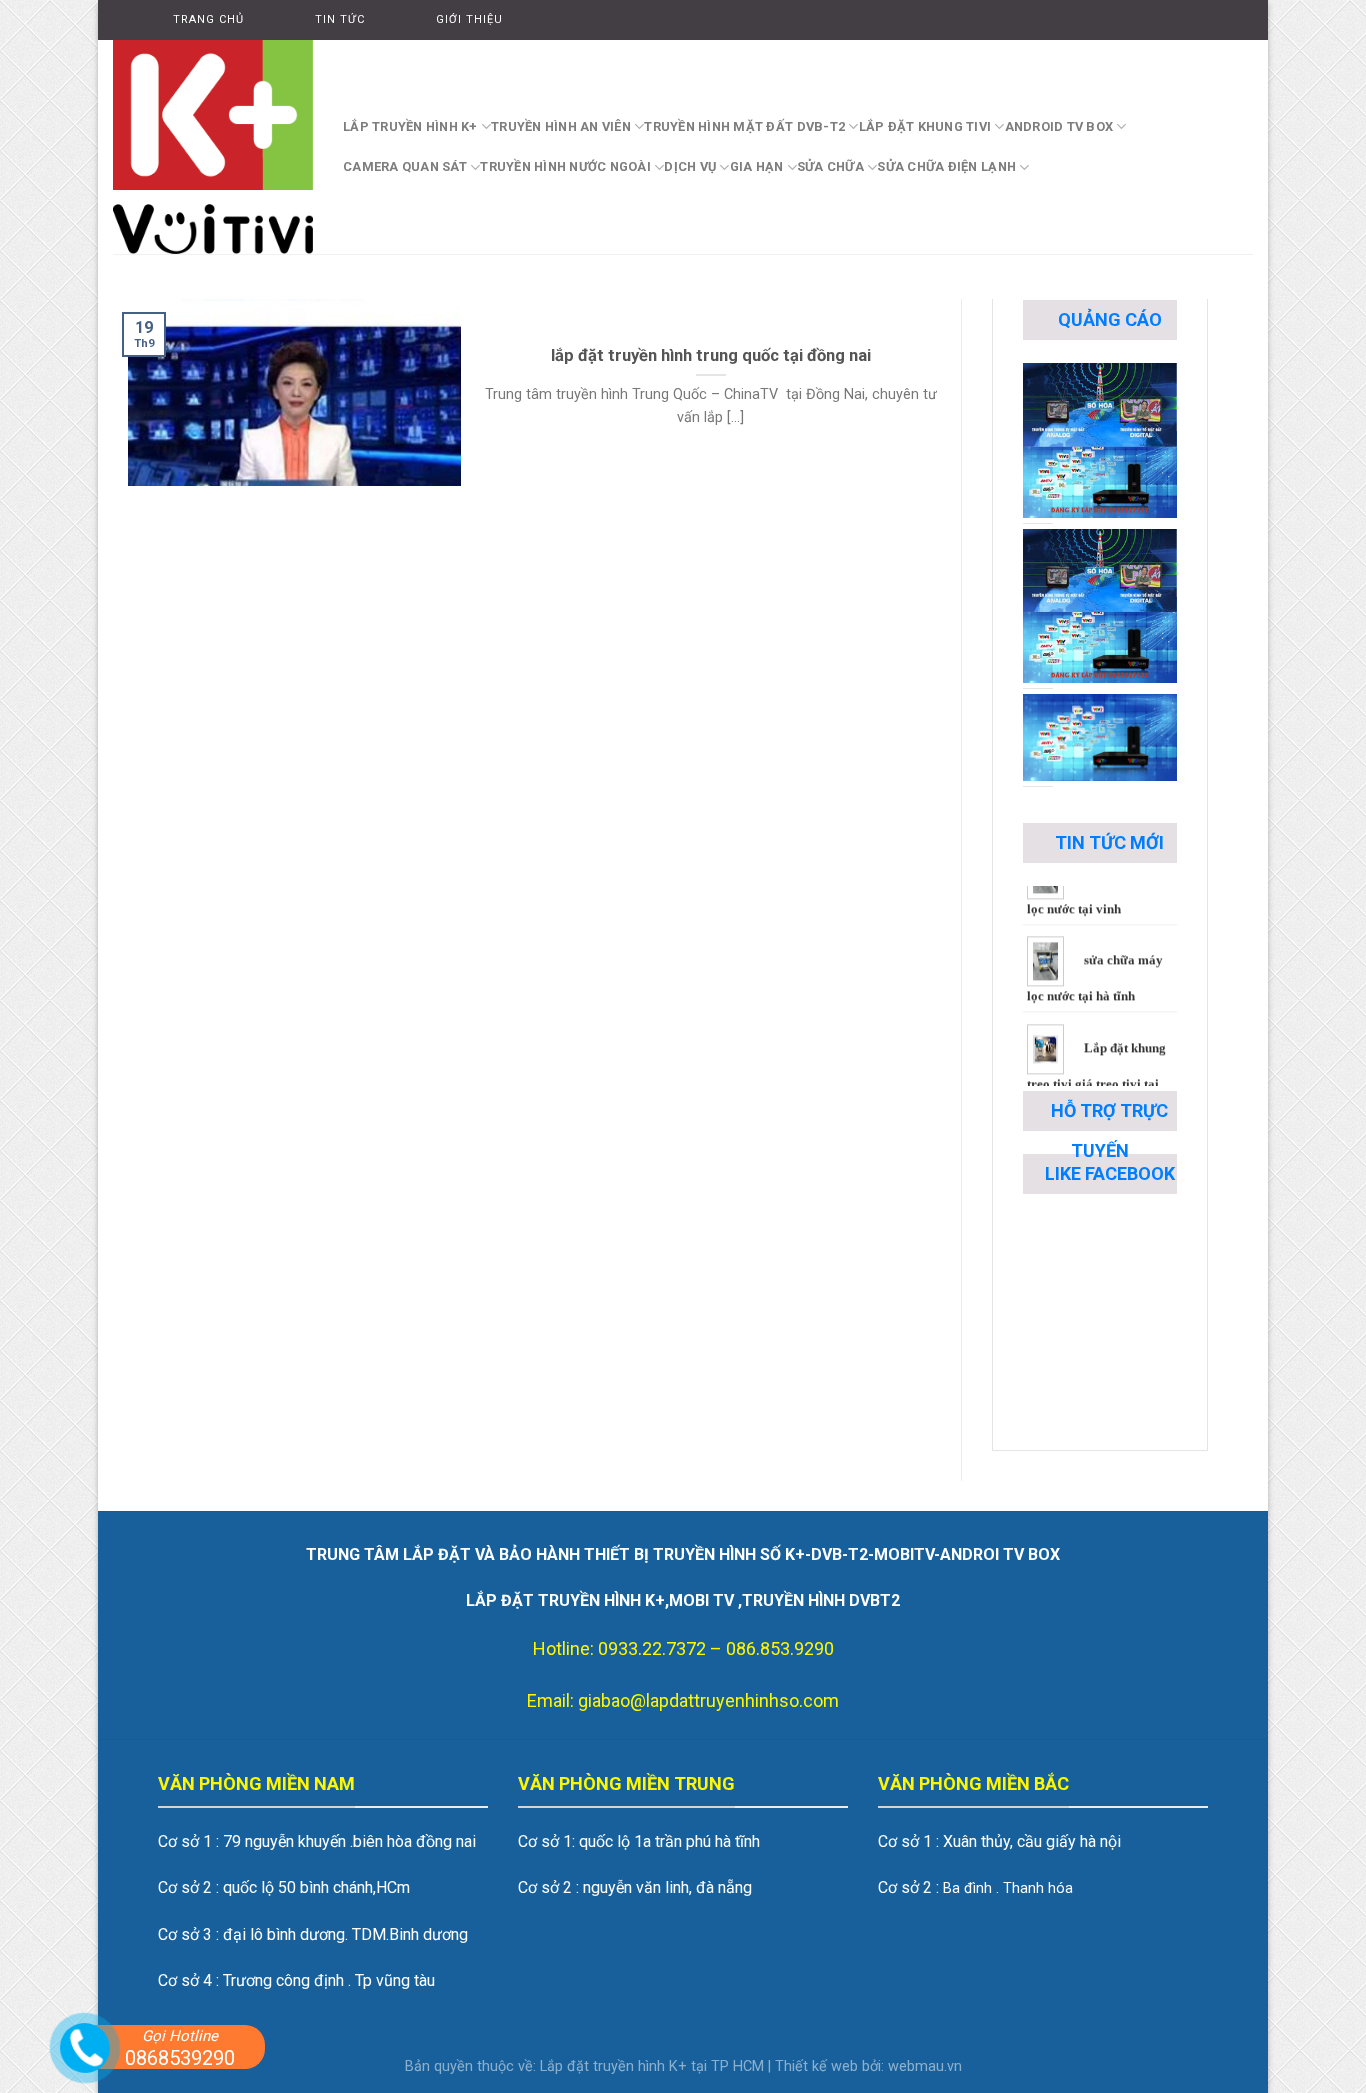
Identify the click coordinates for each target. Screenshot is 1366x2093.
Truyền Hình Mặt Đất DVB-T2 (744, 126)
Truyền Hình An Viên (561, 126)
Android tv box (1059, 126)
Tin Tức (340, 19)
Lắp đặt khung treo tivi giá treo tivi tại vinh (1096, 1048)
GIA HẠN (757, 166)
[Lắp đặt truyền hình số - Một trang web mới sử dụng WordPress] (213, 147)
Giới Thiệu (469, 19)
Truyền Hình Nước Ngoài (565, 166)
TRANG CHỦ (208, 19)
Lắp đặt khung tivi (925, 126)
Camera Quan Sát (405, 166)
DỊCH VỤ (690, 166)
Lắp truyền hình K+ (410, 126)
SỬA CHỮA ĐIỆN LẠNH (946, 166)
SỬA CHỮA (830, 166)
